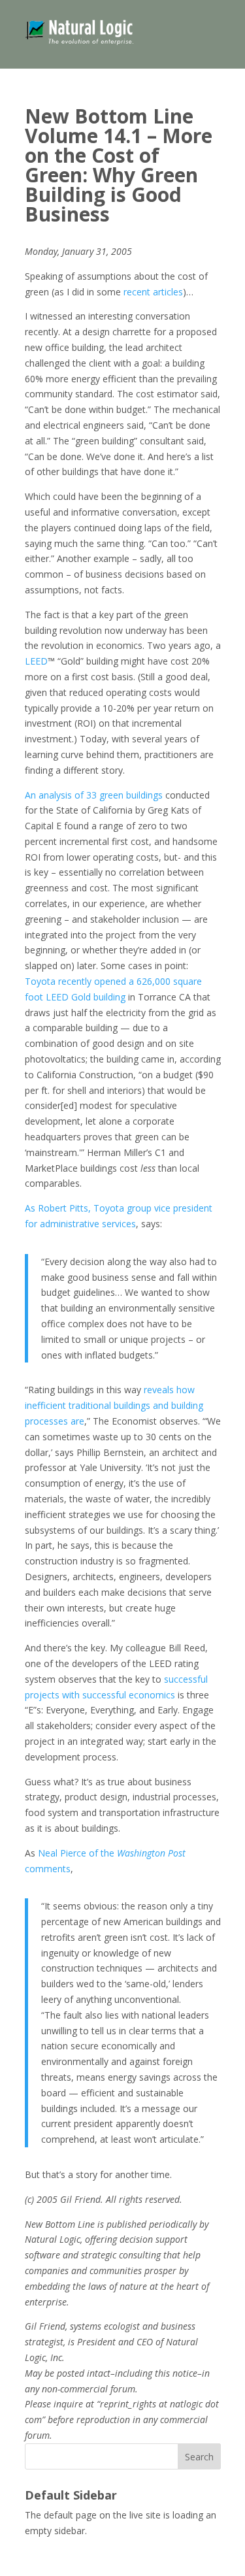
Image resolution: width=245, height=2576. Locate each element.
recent (137, 292)
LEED (36, 661)
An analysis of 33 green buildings (94, 795)
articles (168, 292)
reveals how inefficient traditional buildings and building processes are (114, 1405)
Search (199, 2457)
